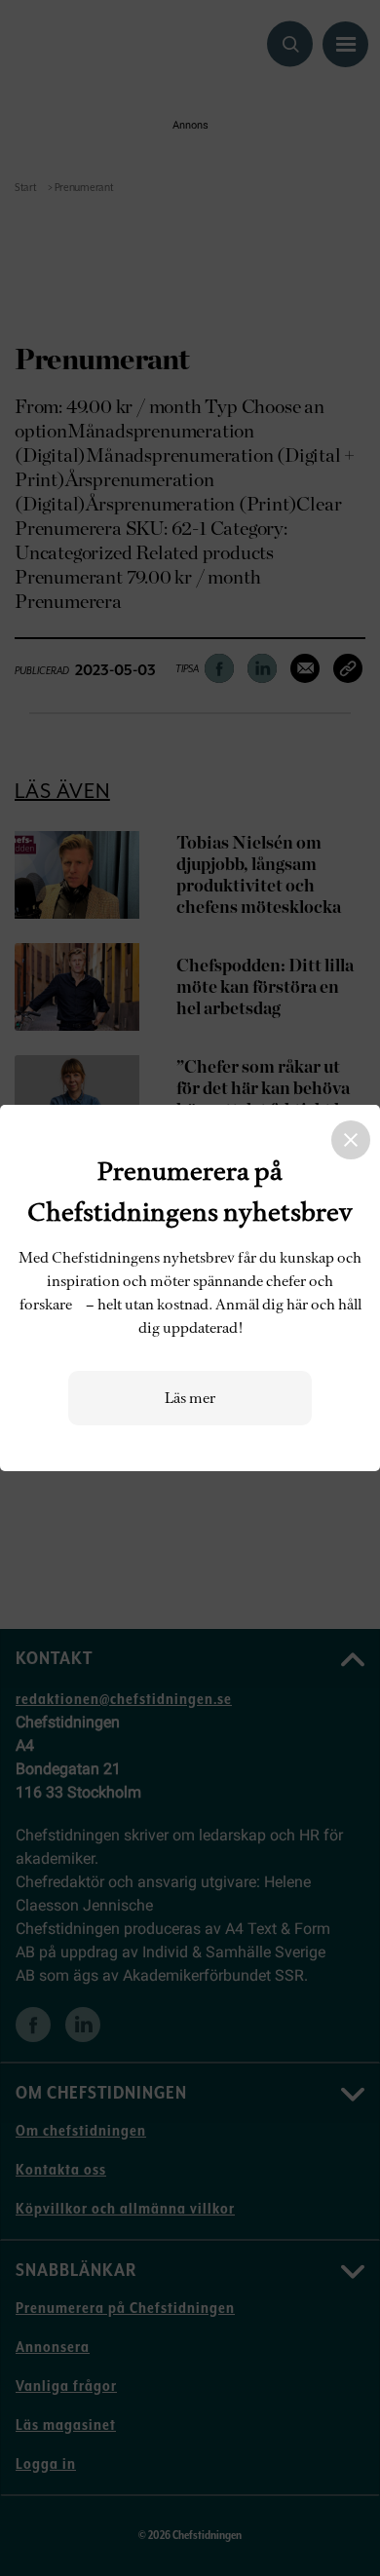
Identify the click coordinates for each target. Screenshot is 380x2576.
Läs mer (190, 1398)
